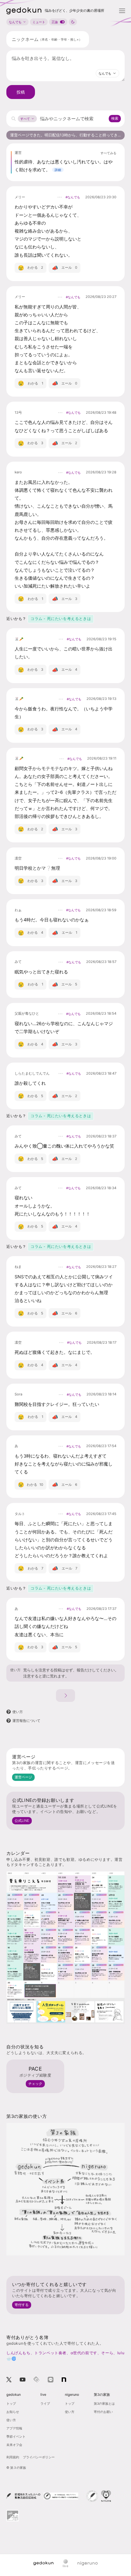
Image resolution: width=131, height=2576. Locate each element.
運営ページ (23, 1777)
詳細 (58, 170)
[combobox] (107, 73)
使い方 (15, 1670)
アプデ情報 (14, 2428)
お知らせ (13, 2412)
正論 (55, 22)
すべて (25, 119)
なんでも (15, 22)
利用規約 (13, 2457)
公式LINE (22, 1821)
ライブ (45, 2403)
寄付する (22, 2305)
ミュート (39, 22)
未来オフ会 (14, 2445)
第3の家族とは (104, 2403)
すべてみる (108, 153)
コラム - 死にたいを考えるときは (61, 619)
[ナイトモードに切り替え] (73, 22)
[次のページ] (65, 1696)
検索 (115, 118)
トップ (11, 2403)
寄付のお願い (103, 2412)
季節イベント (16, 2436)
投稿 (21, 92)
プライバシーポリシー (39, 2457)
